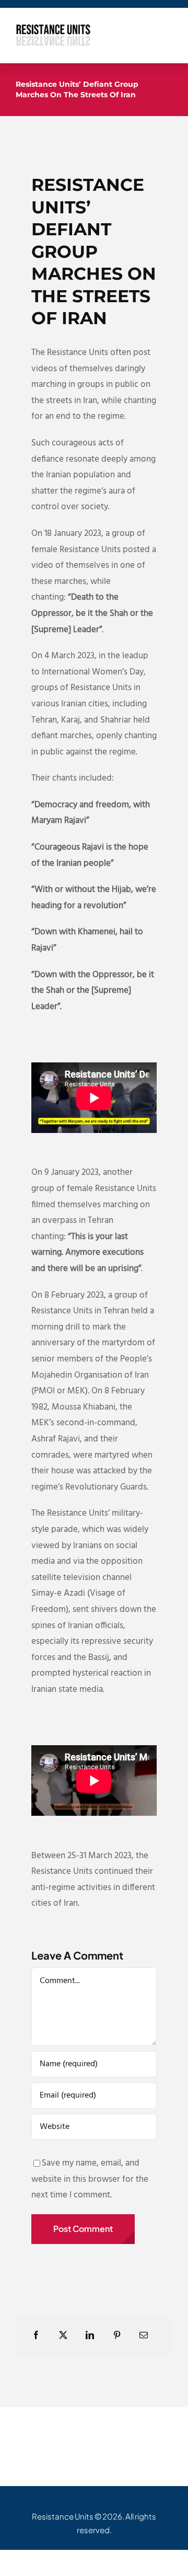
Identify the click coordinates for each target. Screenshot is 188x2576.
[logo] (53, 28)
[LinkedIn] (90, 2336)
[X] (63, 2336)
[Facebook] (36, 2336)
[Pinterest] (117, 2336)
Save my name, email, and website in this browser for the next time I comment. (90, 2179)
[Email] (144, 2336)
